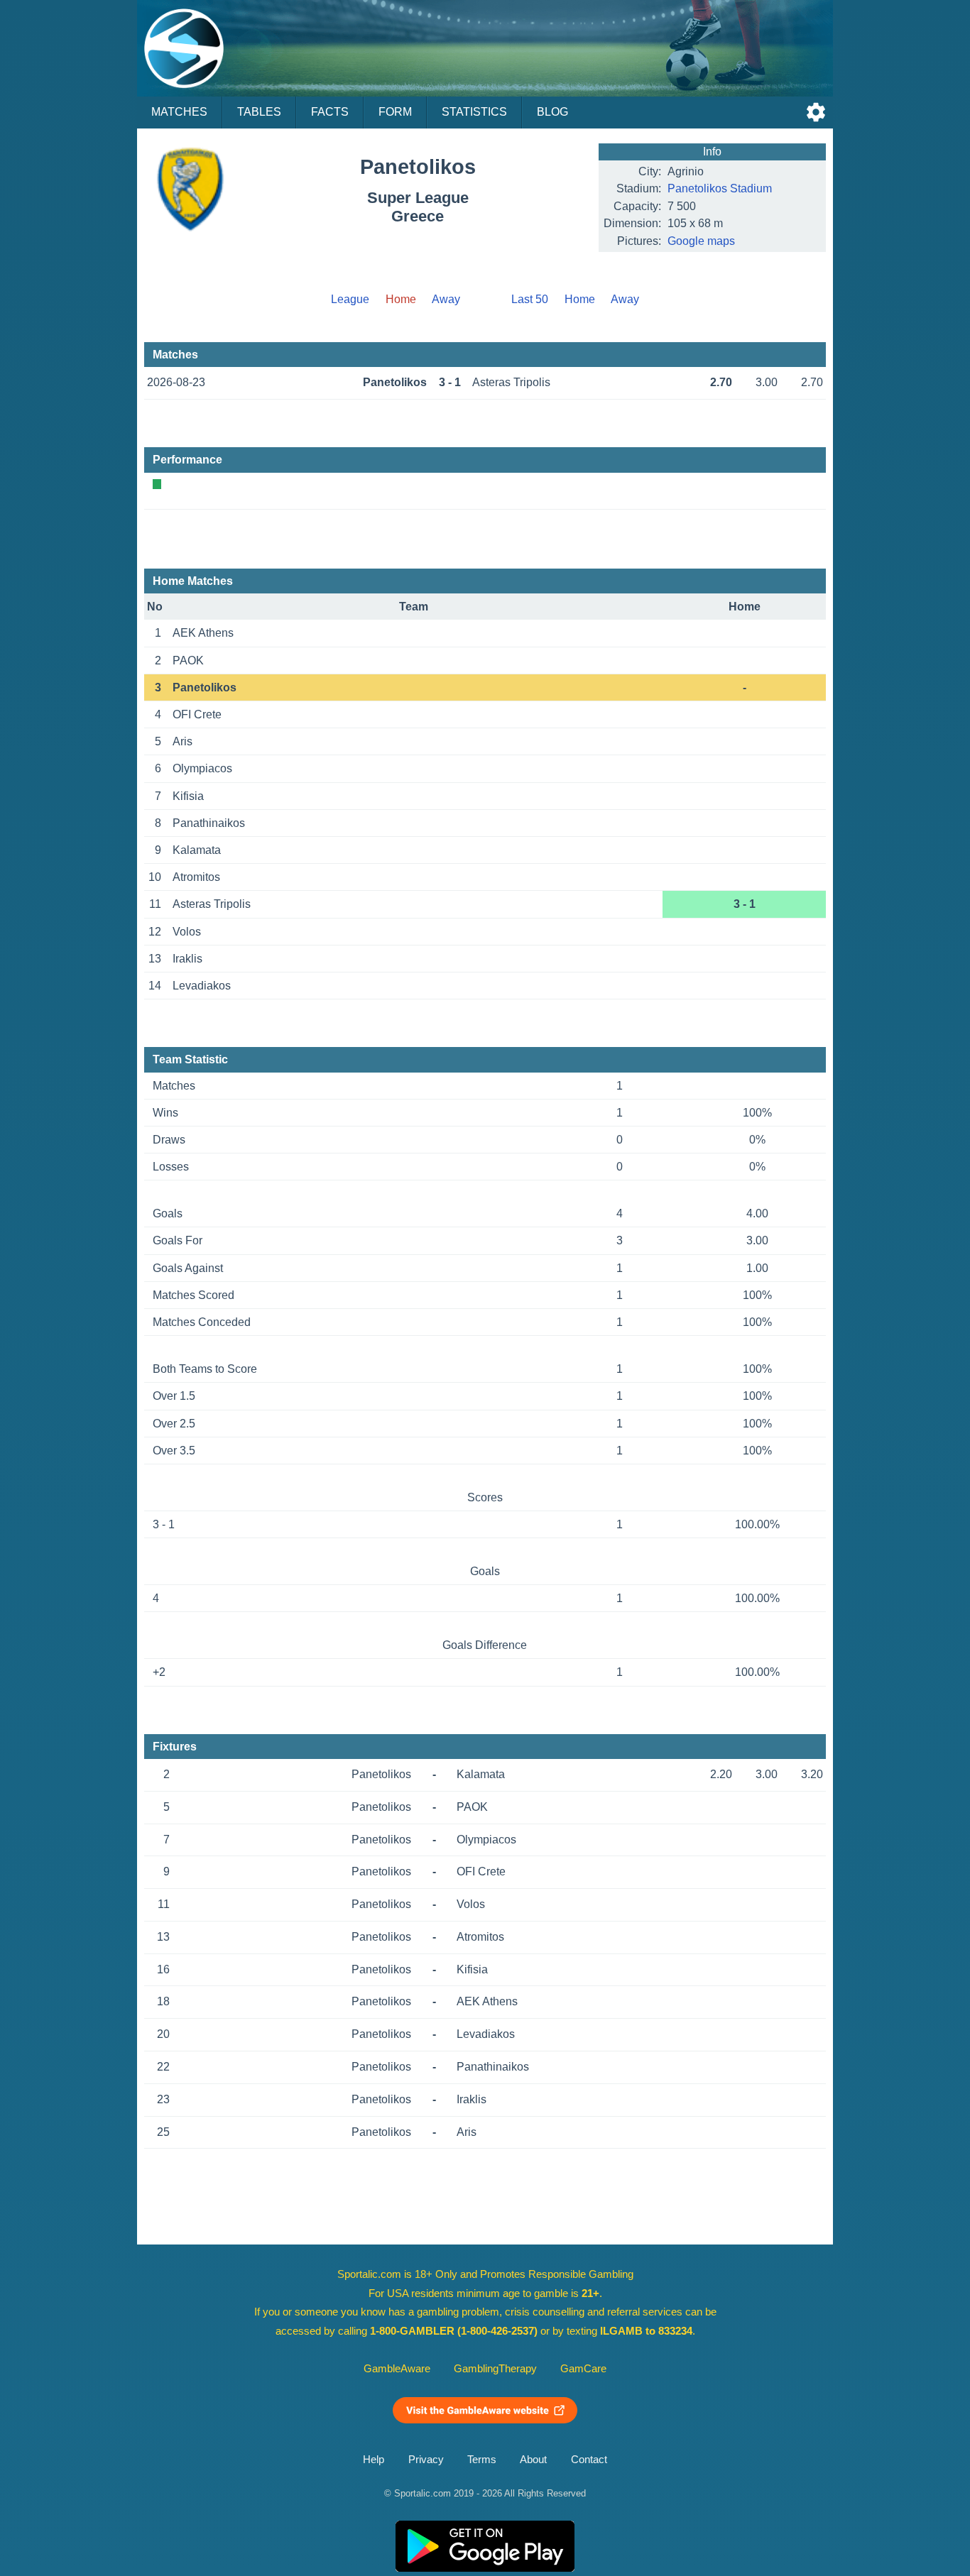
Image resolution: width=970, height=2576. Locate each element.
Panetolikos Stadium (720, 188)
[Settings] (816, 112)
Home (580, 299)
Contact (589, 2460)
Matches (179, 112)
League (350, 299)
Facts (330, 112)
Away (446, 299)
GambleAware (397, 2369)
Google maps (701, 241)
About (533, 2460)
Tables (259, 112)
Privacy (426, 2460)
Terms (482, 2460)
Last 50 (530, 299)
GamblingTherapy (495, 2369)
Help (374, 2460)
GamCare (583, 2369)
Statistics (474, 112)
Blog (552, 112)
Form (395, 112)
